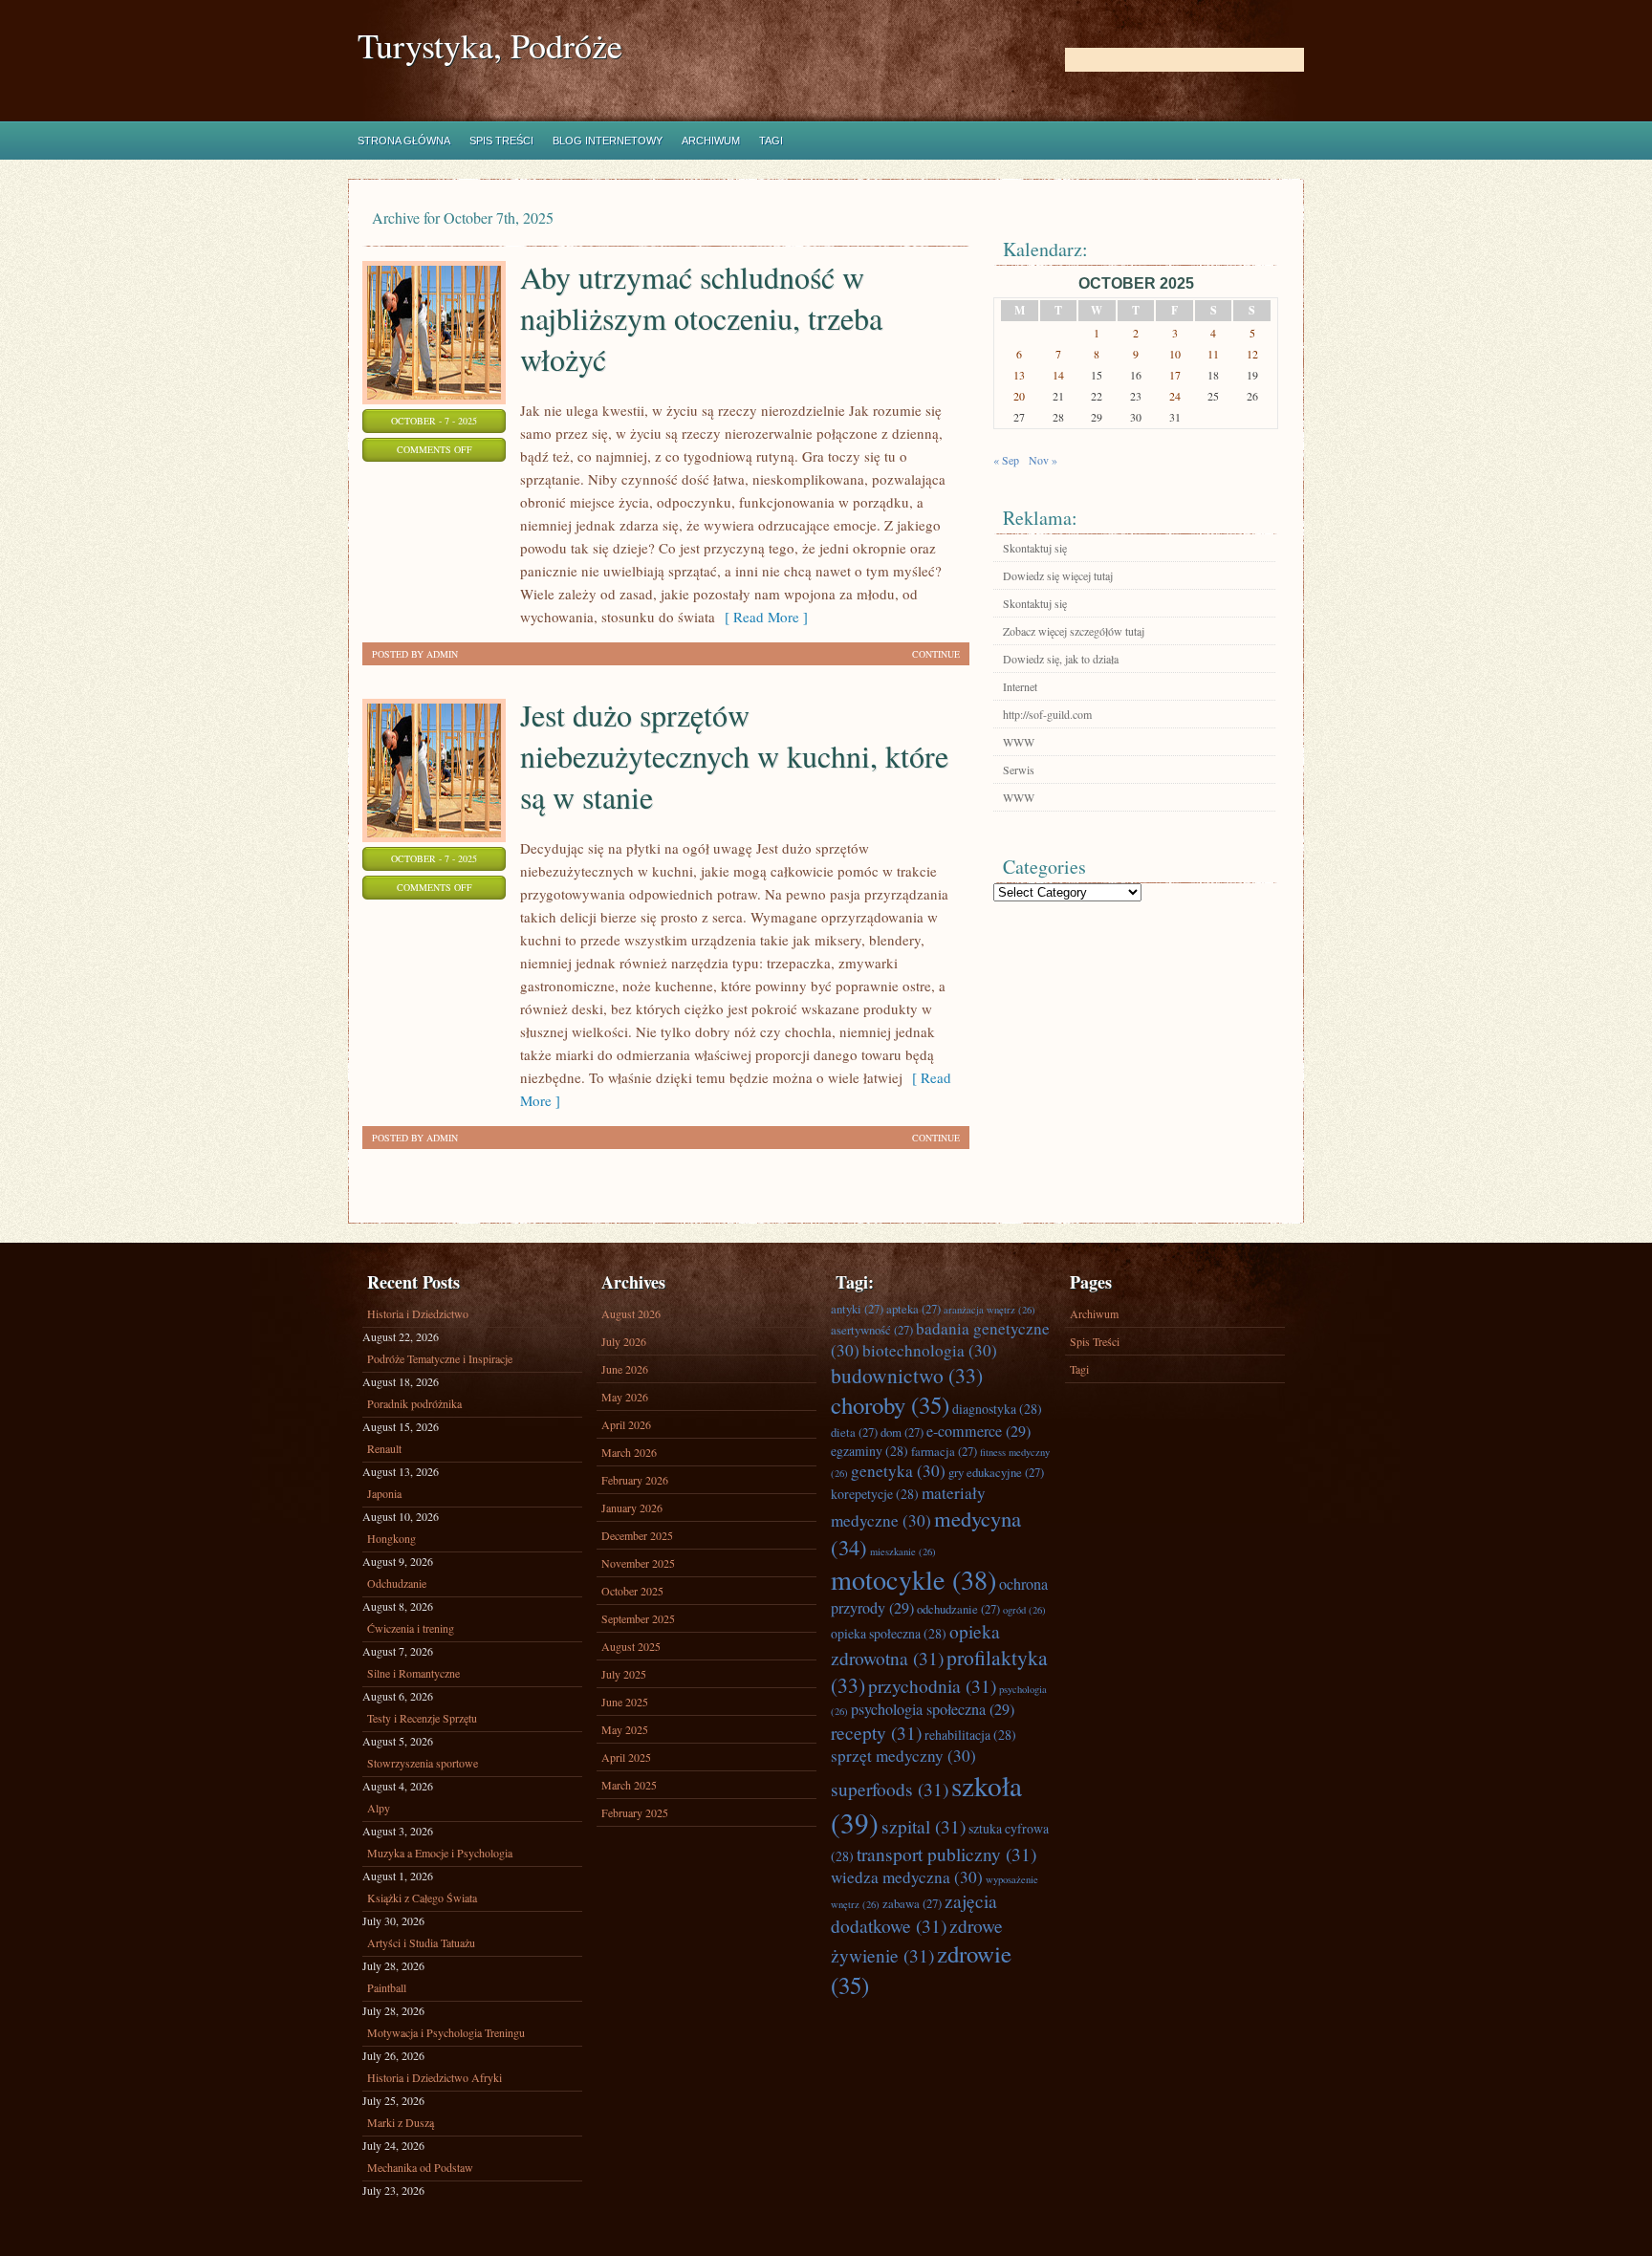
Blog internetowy (608, 141)
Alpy (379, 1808)
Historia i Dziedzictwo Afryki (435, 2077)
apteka (913, 1309)
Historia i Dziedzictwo (418, 1313)
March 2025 (629, 1785)
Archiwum (711, 141)
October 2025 (632, 1591)
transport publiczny (946, 1854)
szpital (924, 1826)
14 (1058, 375)
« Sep (1006, 460)
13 (1019, 375)
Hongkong (391, 1538)
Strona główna (404, 141)
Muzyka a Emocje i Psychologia (440, 1853)
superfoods (890, 1789)
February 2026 (635, 1480)
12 (1252, 354)
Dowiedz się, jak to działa (1061, 659)
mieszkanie (903, 1551)
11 (1213, 354)
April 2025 (626, 1757)
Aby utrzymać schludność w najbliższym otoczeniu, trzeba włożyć (701, 318)
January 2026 (632, 1508)
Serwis (1019, 770)
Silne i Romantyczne (413, 1673)
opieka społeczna (889, 1633)
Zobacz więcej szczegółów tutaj (1074, 631)
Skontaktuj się (1035, 548)
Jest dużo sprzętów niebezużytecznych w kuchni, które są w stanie (734, 756)
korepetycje (875, 1494)
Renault (384, 1448)
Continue (936, 654)
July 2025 (624, 1674)
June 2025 (625, 1702)
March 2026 (629, 1452)
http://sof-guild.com (1047, 714)
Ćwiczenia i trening (411, 1628)
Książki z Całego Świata (422, 1898)
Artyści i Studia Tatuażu (421, 1942)
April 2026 (626, 1424)
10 (1175, 354)
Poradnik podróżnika (414, 1403)
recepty (876, 1732)
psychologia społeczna (933, 1709)
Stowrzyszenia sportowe (423, 1763)
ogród (1024, 1610)
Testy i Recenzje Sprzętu (422, 1718)
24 (1175, 396)
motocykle (913, 1579)
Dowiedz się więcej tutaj (1058, 575)
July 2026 (624, 1341)
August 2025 (631, 1646)
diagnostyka (997, 1409)
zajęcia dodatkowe (914, 1913)
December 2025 (637, 1535)
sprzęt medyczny (903, 1756)
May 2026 (625, 1397)
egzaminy (869, 1451)
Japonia (384, 1493)
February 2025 (635, 1812)
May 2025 (625, 1729)
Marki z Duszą (401, 2122)
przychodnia (932, 1685)
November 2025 (638, 1563)
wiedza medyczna (907, 1877)
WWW (1019, 742)
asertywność (872, 1330)
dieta (854, 1432)
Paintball (387, 1987)
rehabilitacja (970, 1735)
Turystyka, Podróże (490, 45)
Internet (1020, 686)
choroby (890, 1405)
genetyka (898, 1471)
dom (902, 1432)
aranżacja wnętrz (989, 1310)
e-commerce (978, 1431)
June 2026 (625, 1369)
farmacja (944, 1451)
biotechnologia (930, 1350)
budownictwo (907, 1375)
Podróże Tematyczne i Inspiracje (440, 1358)
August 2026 (631, 1313)
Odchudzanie (397, 1583)
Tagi (771, 141)
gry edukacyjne (996, 1472)
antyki (857, 1309)
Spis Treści (501, 141)
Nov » (1043, 460)
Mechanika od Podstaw (420, 2167)
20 (1019, 396)
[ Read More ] (761, 617)
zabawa (912, 1903)
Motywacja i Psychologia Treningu (446, 2032)
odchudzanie (958, 1609)
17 (1175, 375)
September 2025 (638, 1618)
